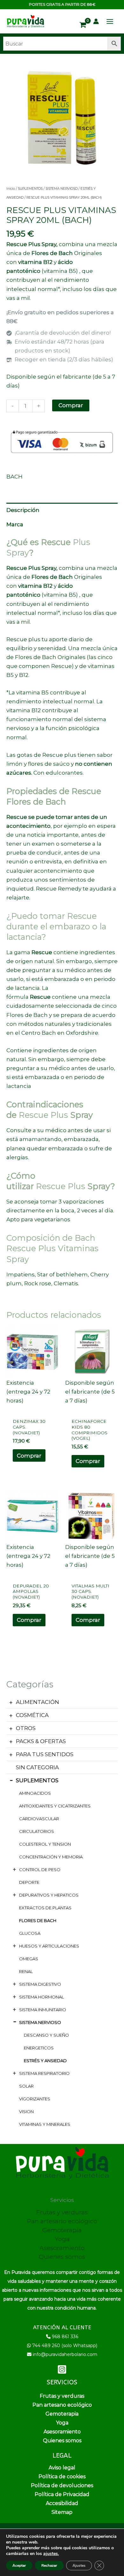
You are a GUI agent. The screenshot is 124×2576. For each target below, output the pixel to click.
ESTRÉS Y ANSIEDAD (45, 2061)
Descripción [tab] (23, 510)
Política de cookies (62, 2477)
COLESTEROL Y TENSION (45, 1844)
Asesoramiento (62, 2248)
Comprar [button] (29, 1456)
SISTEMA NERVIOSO (40, 2022)
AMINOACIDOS (35, 1793)
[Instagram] (62, 2369)
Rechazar (49, 2565)
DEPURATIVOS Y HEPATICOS (49, 1895)
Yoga (62, 2239)
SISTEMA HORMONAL (41, 1997)
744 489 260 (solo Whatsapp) (65, 2345)
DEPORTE (29, 1882)
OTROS (26, 1728)
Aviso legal (62, 2468)
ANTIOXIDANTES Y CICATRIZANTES (55, 1806)
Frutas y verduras (62, 2212)
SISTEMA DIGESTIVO (40, 1984)
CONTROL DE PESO (40, 1870)
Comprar (71, 405)
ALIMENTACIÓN (38, 1702)
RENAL (26, 1971)
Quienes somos (62, 2257)
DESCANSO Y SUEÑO (46, 2035)
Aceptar (19, 2565)
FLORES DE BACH (38, 1920)
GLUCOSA (30, 1933)
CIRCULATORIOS (37, 1831)
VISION (26, 2111)
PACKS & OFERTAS (41, 1741)
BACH (14, 477)
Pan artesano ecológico (62, 2221)
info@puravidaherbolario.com (65, 2354)
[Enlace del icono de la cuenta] (96, 21)
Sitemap (62, 2512)
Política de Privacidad (62, 2494)
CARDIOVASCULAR (39, 1819)
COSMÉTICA (32, 1715)
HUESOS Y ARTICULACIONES (49, 1946)
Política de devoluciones (62, 2485)
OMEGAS (29, 1959)
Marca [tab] (15, 524)
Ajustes (79, 2565)
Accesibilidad (62, 2503)
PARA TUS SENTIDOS (45, 1754)
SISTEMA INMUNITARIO (43, 2010)
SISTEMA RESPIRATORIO (44, 2073)
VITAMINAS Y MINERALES (45, 2124)
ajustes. (51, 2554)
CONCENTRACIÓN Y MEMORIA (51, 1857)
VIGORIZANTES (35, 2099)
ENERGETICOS (39, 2048)
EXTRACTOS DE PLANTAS (45, 1908)
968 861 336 (65, 2337)
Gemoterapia (62, 2230)
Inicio (11, 189)
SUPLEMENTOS (37, 1780)
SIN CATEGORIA (37, 1767)
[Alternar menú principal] (110, 21)
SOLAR (26, 2086)
